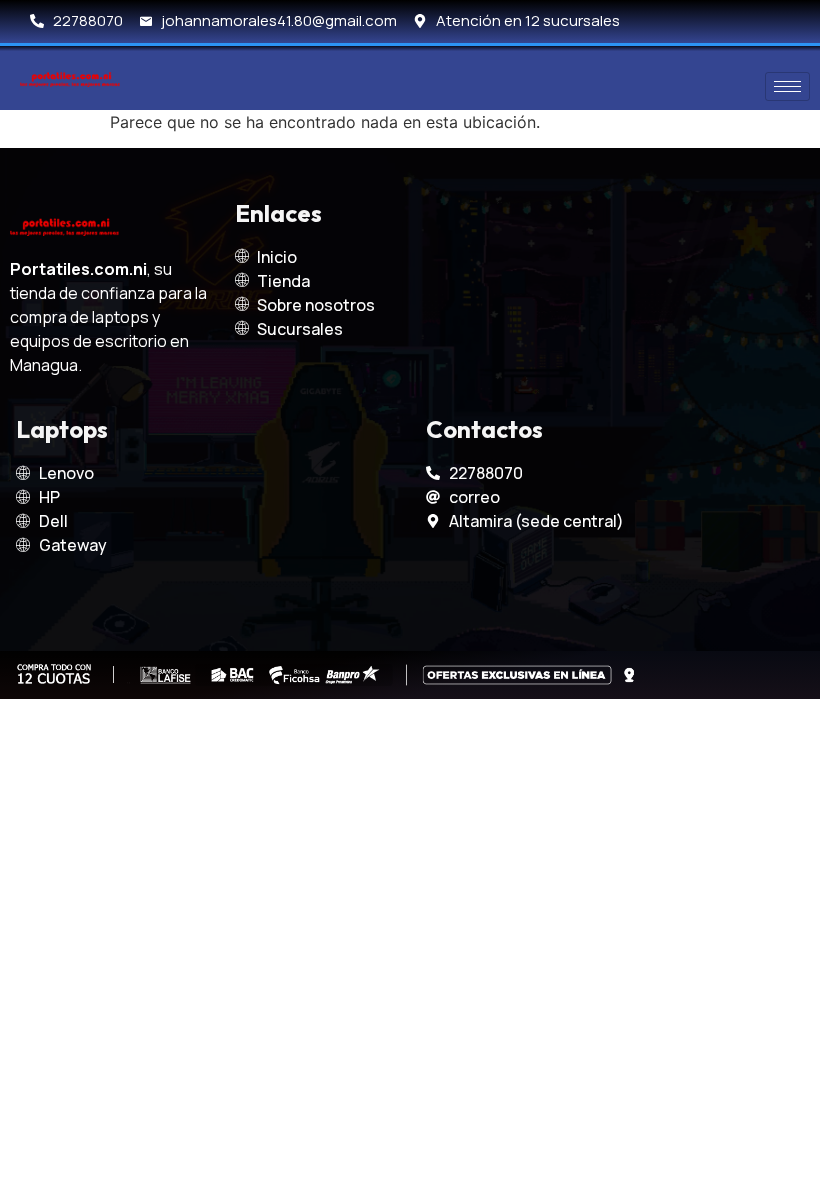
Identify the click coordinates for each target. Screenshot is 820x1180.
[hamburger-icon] (787, 86)
